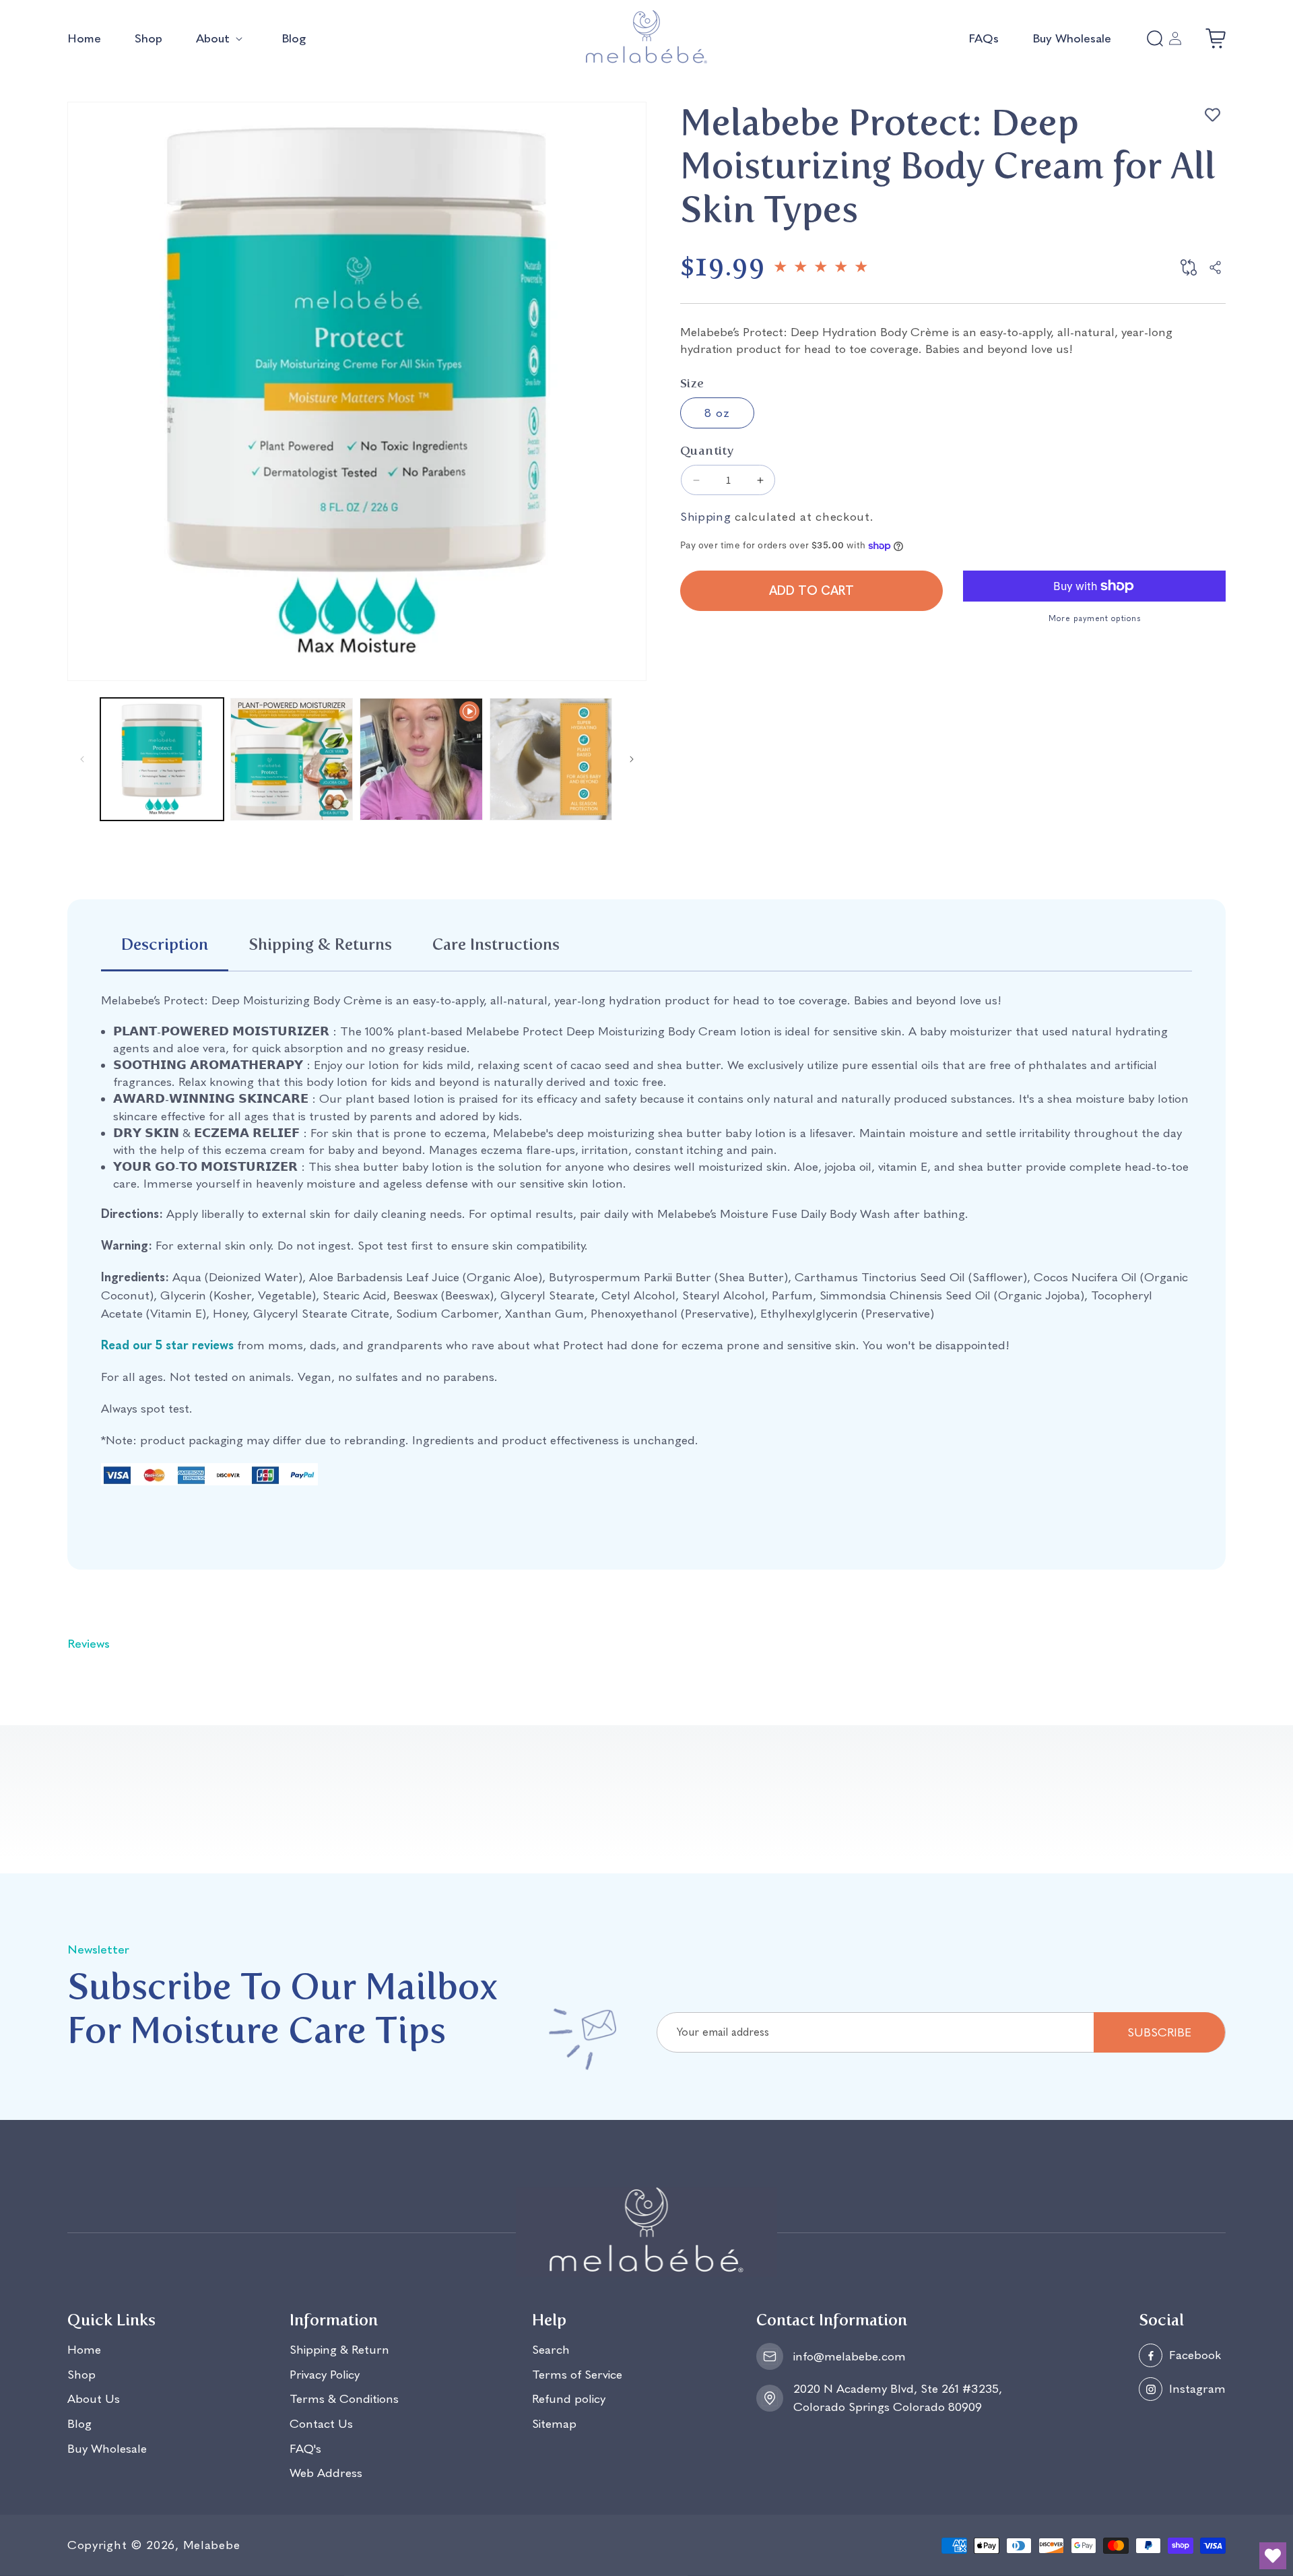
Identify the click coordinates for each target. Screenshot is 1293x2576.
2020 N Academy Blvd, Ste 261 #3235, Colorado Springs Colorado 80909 (898, 2398)
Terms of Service (577, 2375)
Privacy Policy (325, 2375)
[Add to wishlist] (1212, 115)
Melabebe (212, 2545)
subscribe (1159, 2032)
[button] (222, 39)
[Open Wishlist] (1273, 2556)
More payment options (1094, 618)
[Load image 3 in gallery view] (551, 760)
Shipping (706, 517)
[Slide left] (82, 759)
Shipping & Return (339, 2351)
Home (84, 2351)
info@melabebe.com (850, 2356)
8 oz (717, 413)
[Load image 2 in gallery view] (292, 760)
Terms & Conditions (344, 2400)
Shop (81, 2375)
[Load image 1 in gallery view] (162, 760)
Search (551, 2351)
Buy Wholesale (107, 2449)
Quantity (707, 451)
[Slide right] (632, 759)
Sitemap (554, 2425)
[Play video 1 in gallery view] (421, 760)
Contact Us (321, 2425)
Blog (79, 2425)
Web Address (326, 2474)
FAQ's (305, 2449)
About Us (94, 2400)
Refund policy (569, 2400)
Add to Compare (1189, 267)
